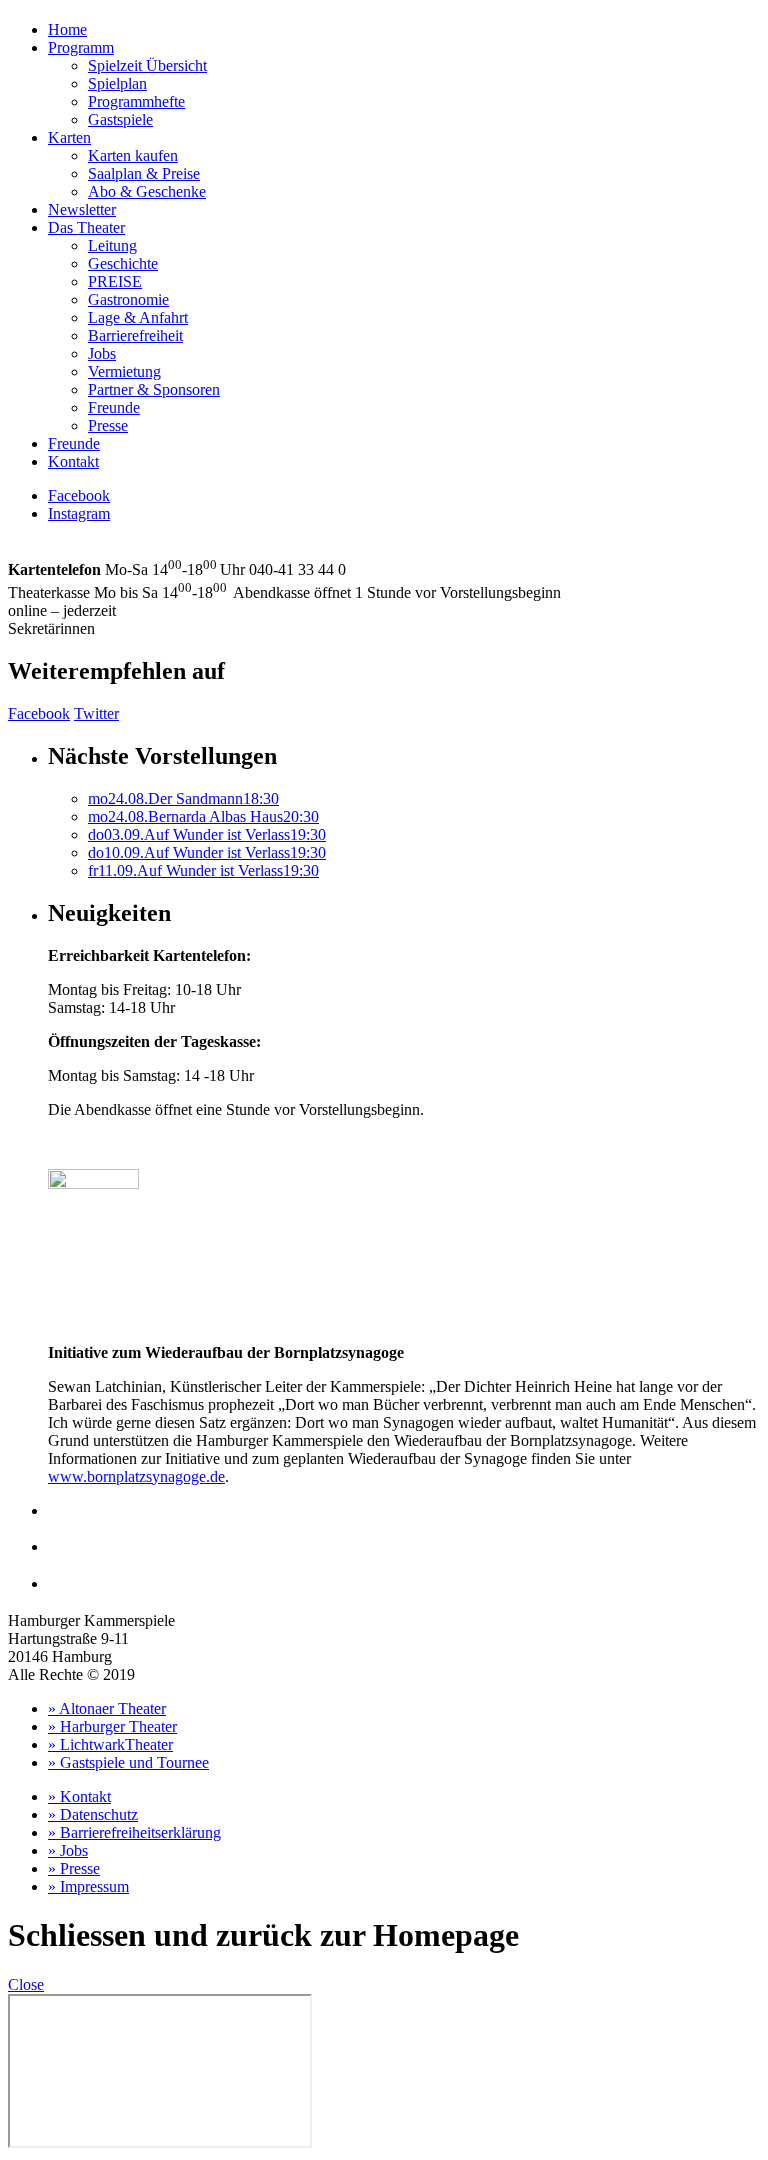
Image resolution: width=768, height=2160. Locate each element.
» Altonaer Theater (107, 1708)
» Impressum (88, 1886)
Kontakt (73, 461)
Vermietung (124, 371)
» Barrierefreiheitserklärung (134, 1832)
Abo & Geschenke (147, 191)
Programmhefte (136, 101)
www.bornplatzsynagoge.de (136, 1476)
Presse (108, 425)
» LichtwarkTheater (110, 1744)
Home (67, 29)
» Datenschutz (93, 1814)
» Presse (74, 1868)
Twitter (96, 713)
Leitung (112, 245)
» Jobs (68, 1850)
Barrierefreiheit (135, 335)
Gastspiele (120, 119)
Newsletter (82, 209)
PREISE (115, 281)
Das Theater (86, 227)
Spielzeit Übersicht (147, 65)
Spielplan (117, 83)
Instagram (79, 513)
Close (26, 1984)
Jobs (102, 353)
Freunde (114, 407)
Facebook (79, 495)
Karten (69, 137)
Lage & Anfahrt (138, 317)
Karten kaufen (133, 155)
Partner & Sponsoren (154, 389)
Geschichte (123, 263)
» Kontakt (79, 1796)
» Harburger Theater (112, 1726)
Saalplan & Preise (144, 173)
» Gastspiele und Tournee (128, 1762)
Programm (81, 47)
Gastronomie (128, 299)
